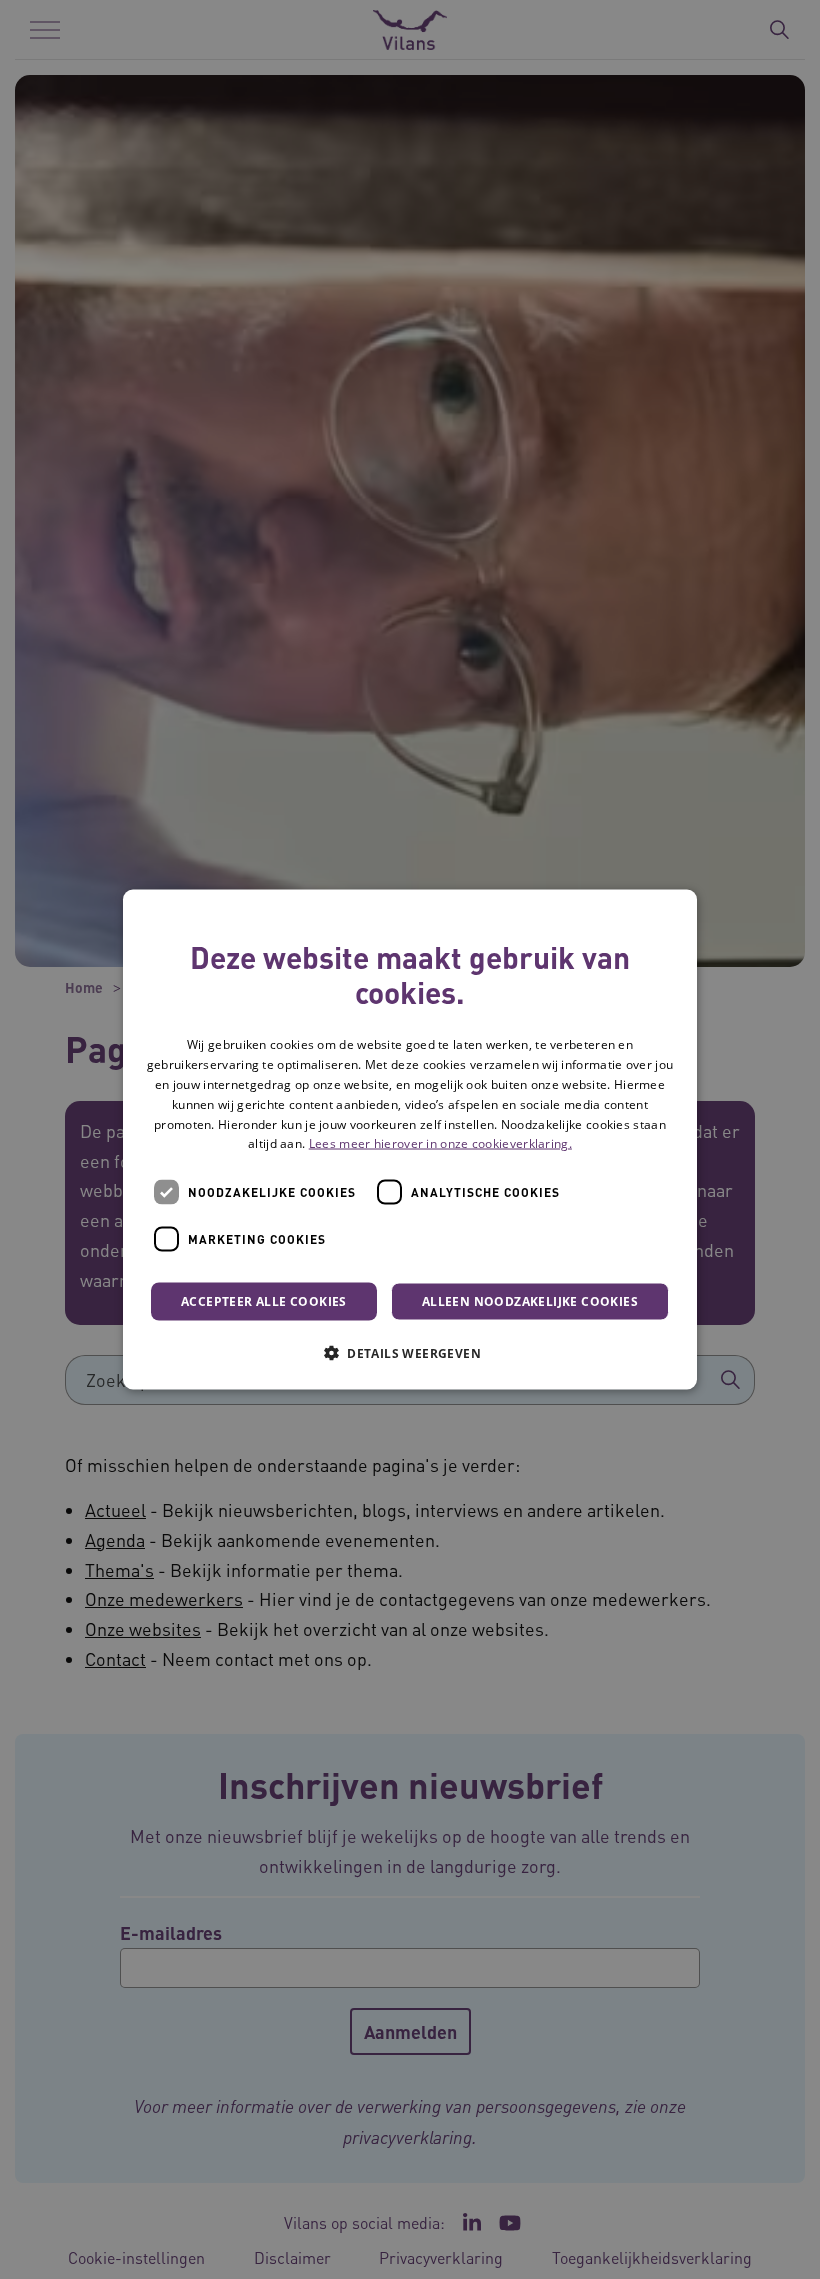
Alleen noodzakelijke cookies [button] (530, 1301)
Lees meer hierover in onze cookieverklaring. (440, 1143)
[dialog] (410, 1139)
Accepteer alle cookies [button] (264, 1301)
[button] (410, 1353)
